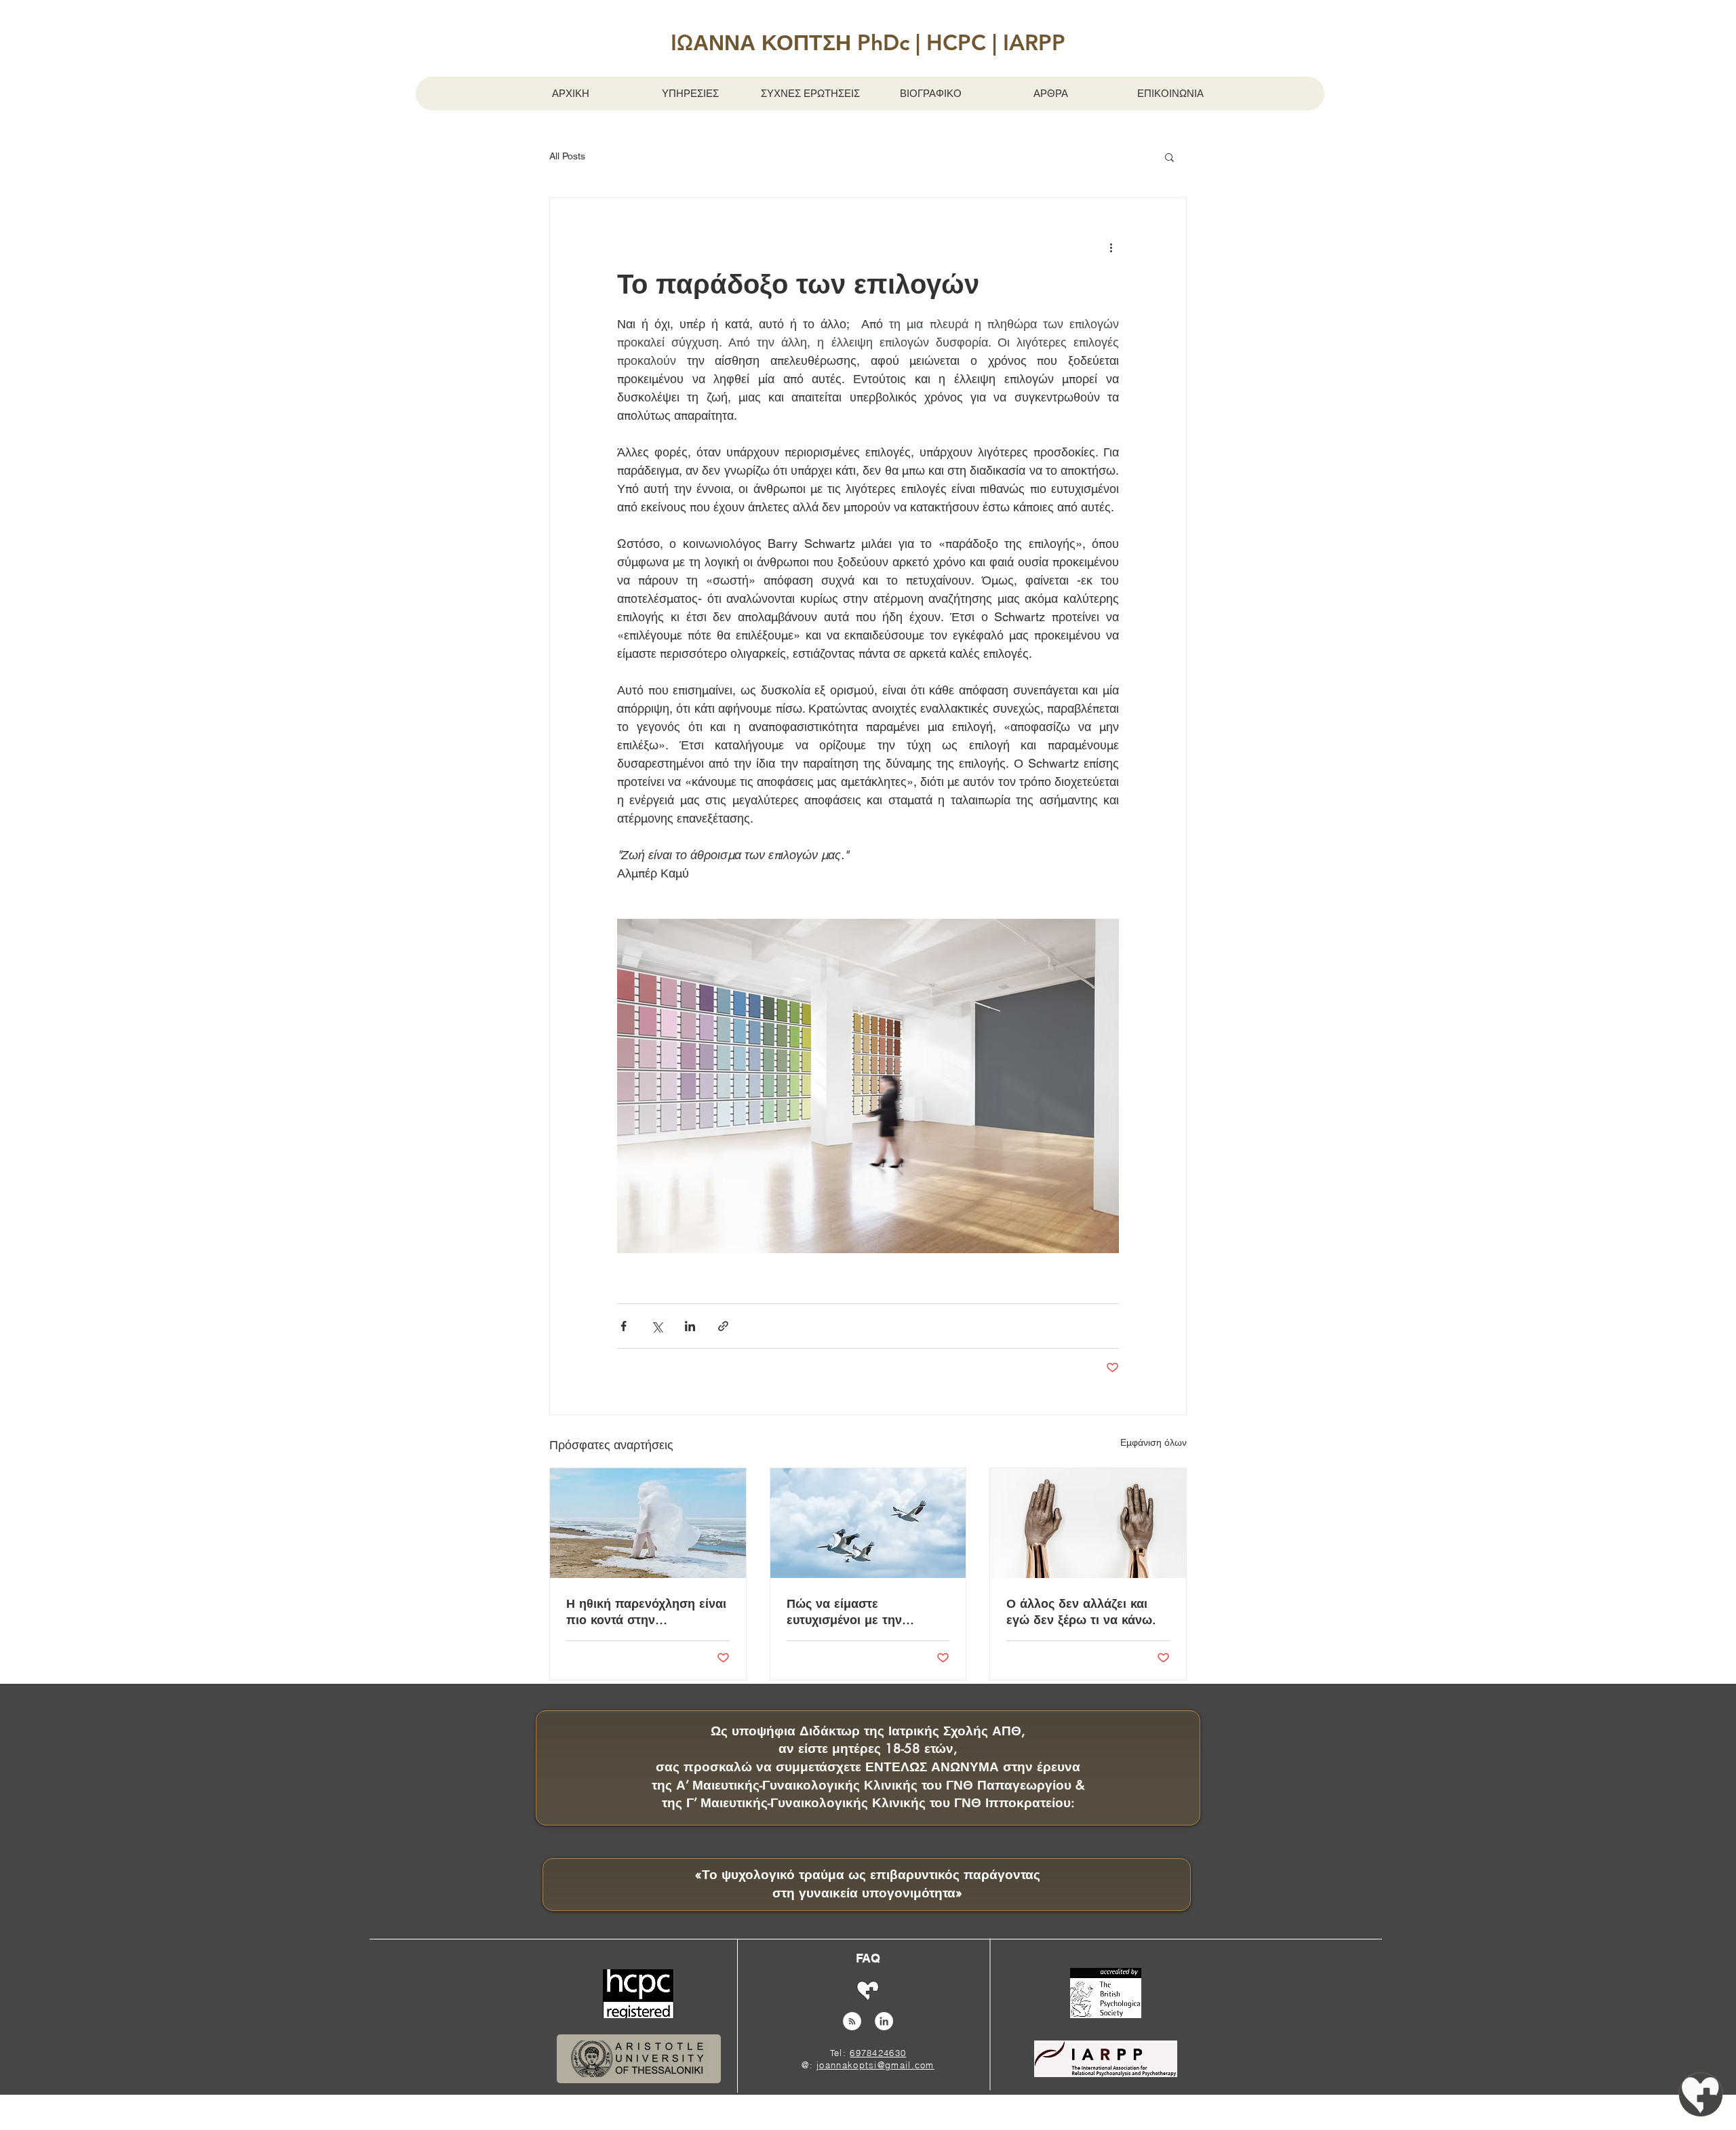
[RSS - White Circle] (852, 2021)
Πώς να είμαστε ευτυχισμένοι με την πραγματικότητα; (844, 1611)
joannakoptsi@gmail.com (875, 2065)
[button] (868, 42)
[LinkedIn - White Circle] (884, 2021)
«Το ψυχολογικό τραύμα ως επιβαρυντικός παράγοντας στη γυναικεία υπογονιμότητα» (868, 1884)
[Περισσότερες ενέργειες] (1111, 247)
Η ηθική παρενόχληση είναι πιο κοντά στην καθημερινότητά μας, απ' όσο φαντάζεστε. (646, 1611)
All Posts (567, 156)
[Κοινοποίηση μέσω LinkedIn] (690, 1326)
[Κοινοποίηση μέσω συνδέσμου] (723, 1326)
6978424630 (878, 2053)
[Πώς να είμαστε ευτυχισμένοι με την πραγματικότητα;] (868, 1523)
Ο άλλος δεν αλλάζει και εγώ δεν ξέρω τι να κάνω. (1081, 1611)
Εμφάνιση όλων (1153, 1442)
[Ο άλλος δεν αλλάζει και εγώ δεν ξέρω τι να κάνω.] (1088, 1523)
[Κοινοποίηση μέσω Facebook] (624, 1326)
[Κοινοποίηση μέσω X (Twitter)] (657, 1326)
